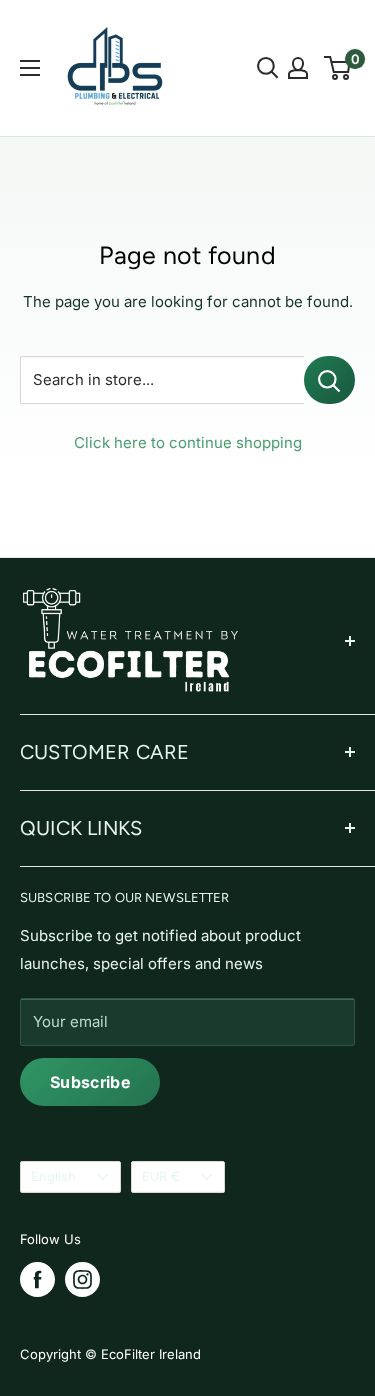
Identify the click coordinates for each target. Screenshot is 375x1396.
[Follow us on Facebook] (37, 1279)
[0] (338, 68)
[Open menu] (30, 68)
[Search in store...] (329, 380)
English (53, 1176)
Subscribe (90, 1082)
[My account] (298, 68)
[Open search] (268, 68)
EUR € (161, 1176)
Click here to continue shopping (188, 442)
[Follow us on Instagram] (82, 1279)
